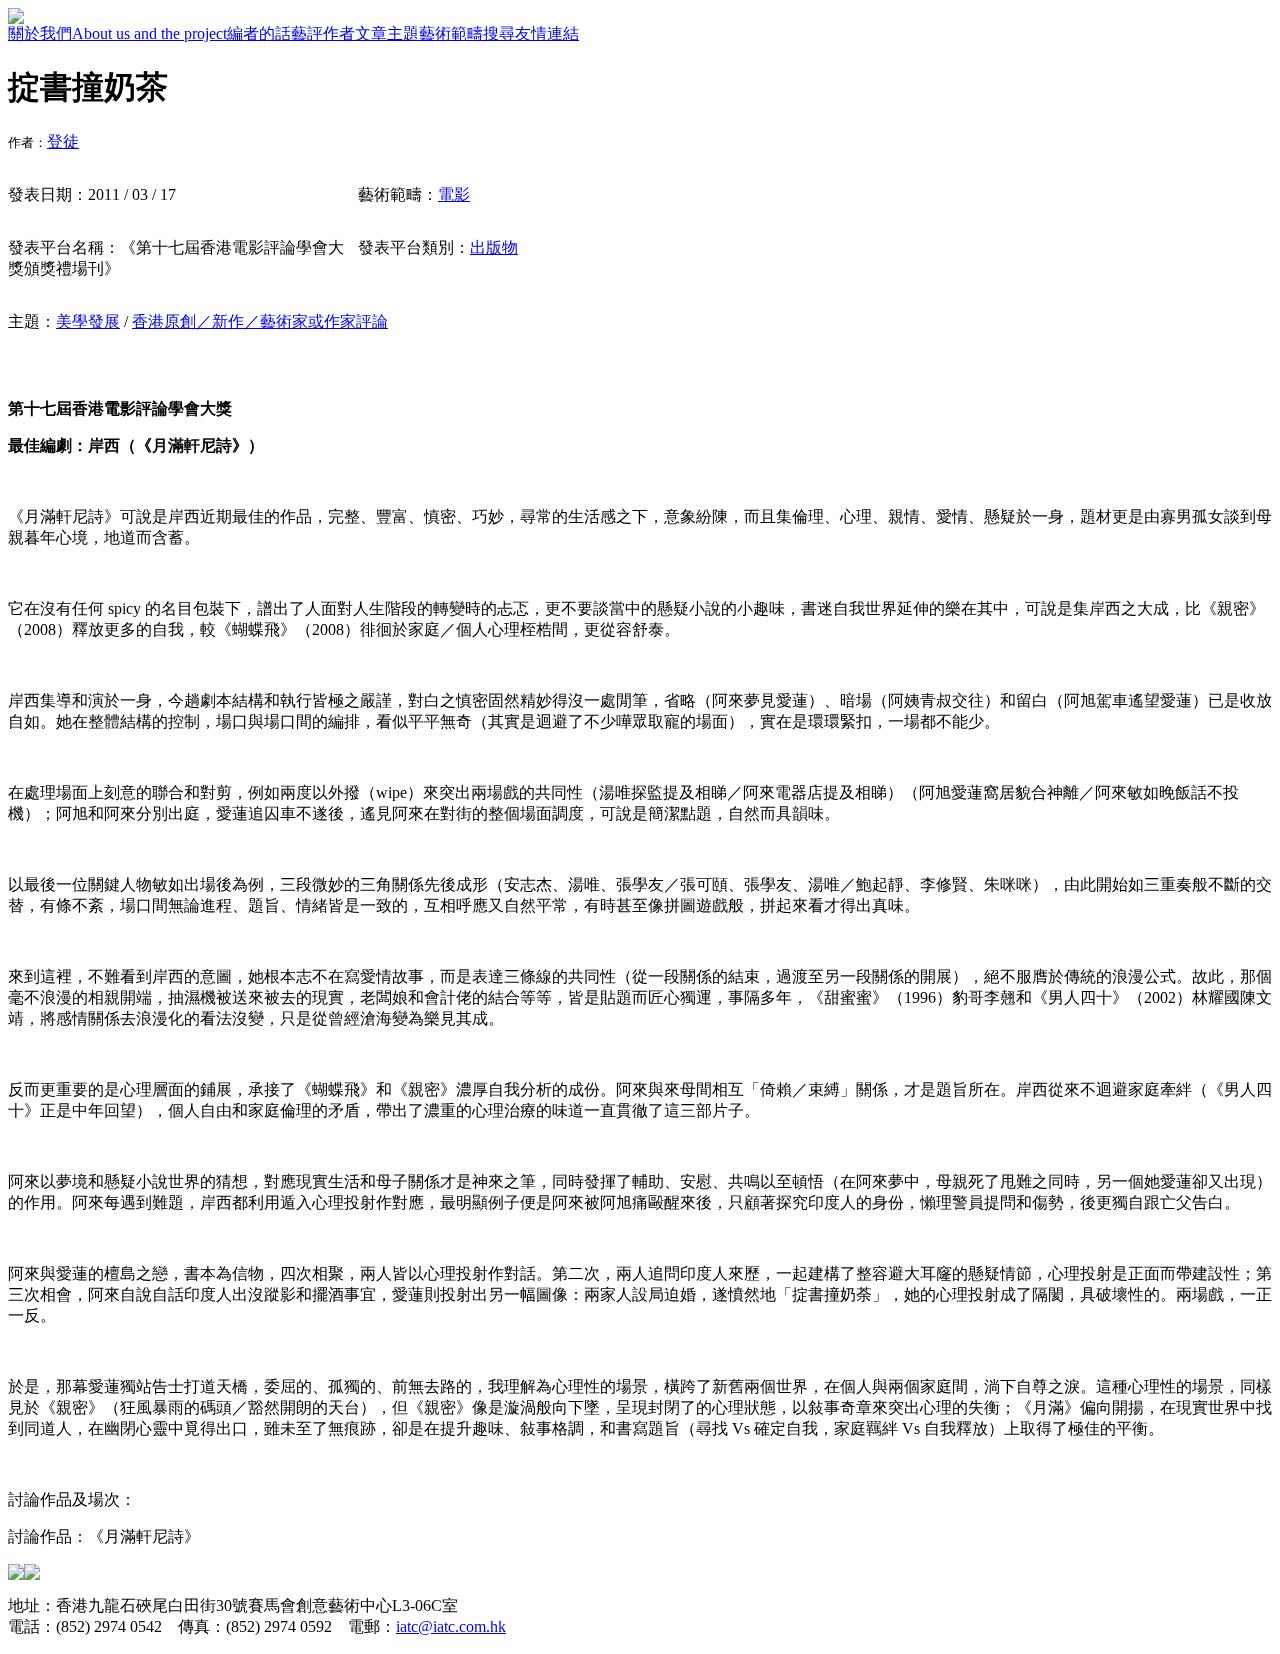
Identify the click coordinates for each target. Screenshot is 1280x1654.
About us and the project (149, 33)
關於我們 (40, 33)
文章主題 (387, 33)
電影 (454, 194)
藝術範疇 (451, 33)
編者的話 (259, 33)
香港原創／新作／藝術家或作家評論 (260, 321)
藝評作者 (323, 33)
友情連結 (547, 33)
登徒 (63, 141)
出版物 (494, 247)
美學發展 (88, 321)
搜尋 (499, 33)
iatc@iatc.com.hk (451, 1626)
